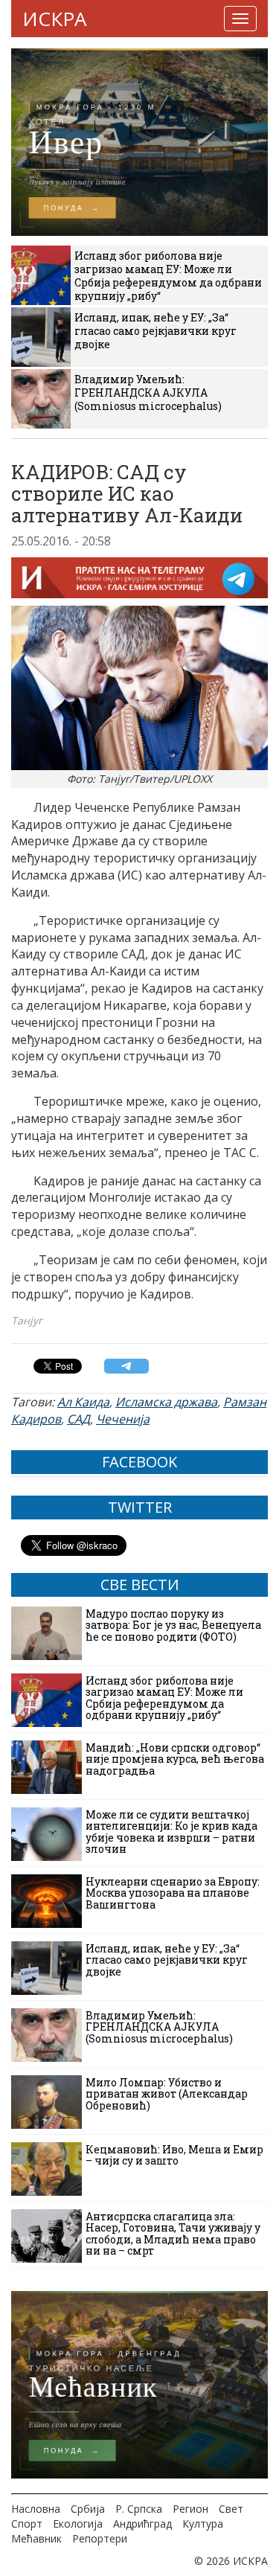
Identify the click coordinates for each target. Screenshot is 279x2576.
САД (78, 1419)
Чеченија (123, 1419)
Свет (231, 2509)
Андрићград (142, 2524)
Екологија (78, 2524)
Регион (190, 2509)
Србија (88, 2509)
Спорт (27, 2524)
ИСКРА (54, 19)
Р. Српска (139, 2509)
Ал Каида (83, 1402)
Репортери (100, 2538)
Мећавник (36, 2538)
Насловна (36, 2509)
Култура (203, 2524)
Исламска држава (166, 1402)
